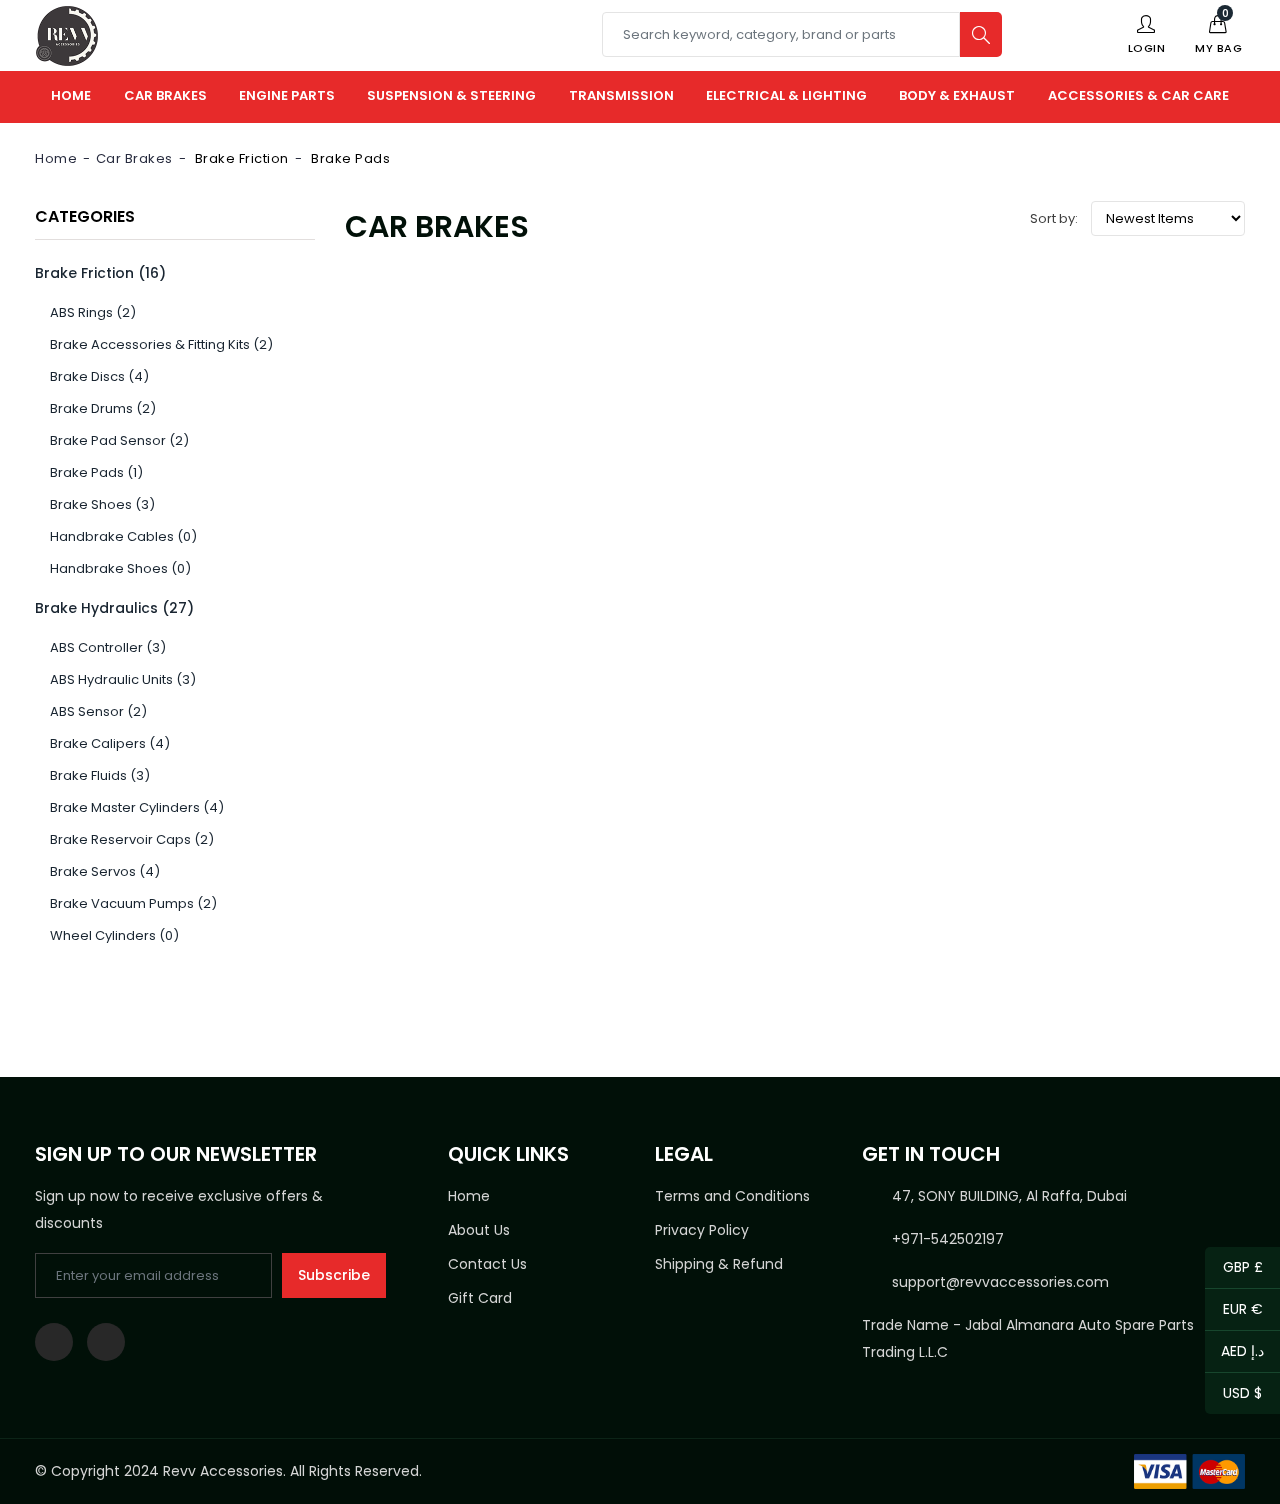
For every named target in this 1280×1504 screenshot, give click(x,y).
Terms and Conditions (732, 1196)
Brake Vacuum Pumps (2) (133, 903)
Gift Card (480, 1298)
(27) (114, 608)
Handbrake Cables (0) (123, 536)
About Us (479, 1230)
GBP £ (1234, 1268)
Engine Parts (287, 95)
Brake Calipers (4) (110, 743)
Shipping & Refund (719, 1264)
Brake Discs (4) (99, 376)
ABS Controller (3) (108, 647)
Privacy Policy (702, 1230)
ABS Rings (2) (93, 312)
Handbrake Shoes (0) (120, 568)
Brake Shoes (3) (102, 504)
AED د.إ (1234, 1352)
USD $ (1233, 1394)
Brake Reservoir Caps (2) (132, 839)
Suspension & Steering (451, 95)
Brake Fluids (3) (100, 775)
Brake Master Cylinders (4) (137, 807)
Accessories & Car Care (1138, 95)
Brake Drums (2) (103, 408)
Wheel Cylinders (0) (114, 935)
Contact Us (487, 1264)
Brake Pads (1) (96, 472)
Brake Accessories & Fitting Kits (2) (161, 344)
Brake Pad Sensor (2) (119, 440)
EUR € (1234, 1310)
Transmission (621, 95)
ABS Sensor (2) (98, 711)
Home (71, 95)
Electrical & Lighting (786, 95)
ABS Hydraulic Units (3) (123, 679)
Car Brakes (165, 95)
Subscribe (334, 1275)
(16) (100, 273)
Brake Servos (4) (105, 871)
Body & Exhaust (957, 95)
